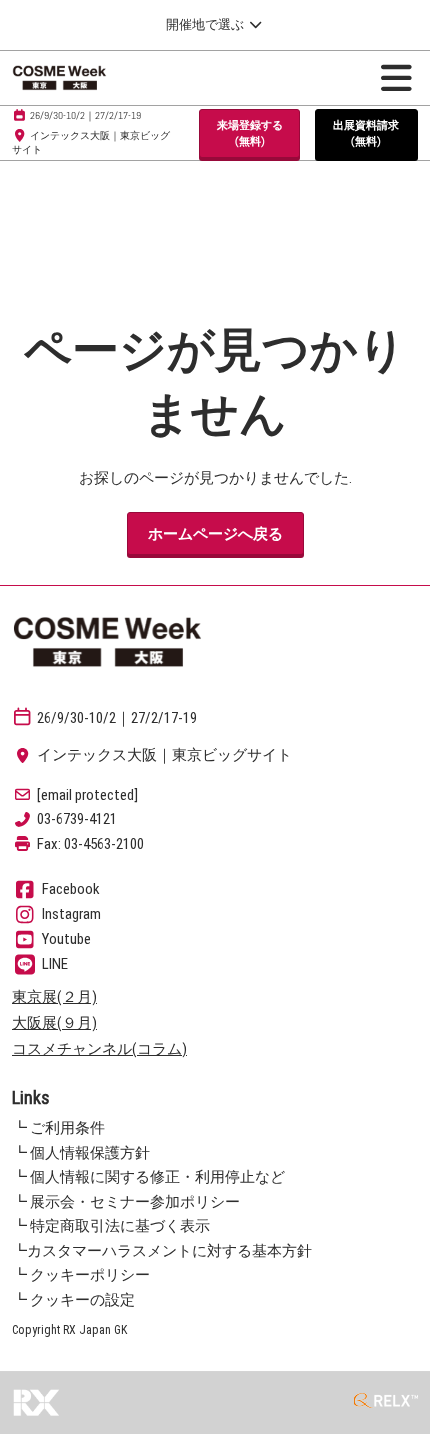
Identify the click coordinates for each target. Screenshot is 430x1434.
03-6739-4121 (77, 819)
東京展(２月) (54, 997)
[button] (249, 133)
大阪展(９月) (54, 1023)
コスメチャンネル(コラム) (99, 1049)
